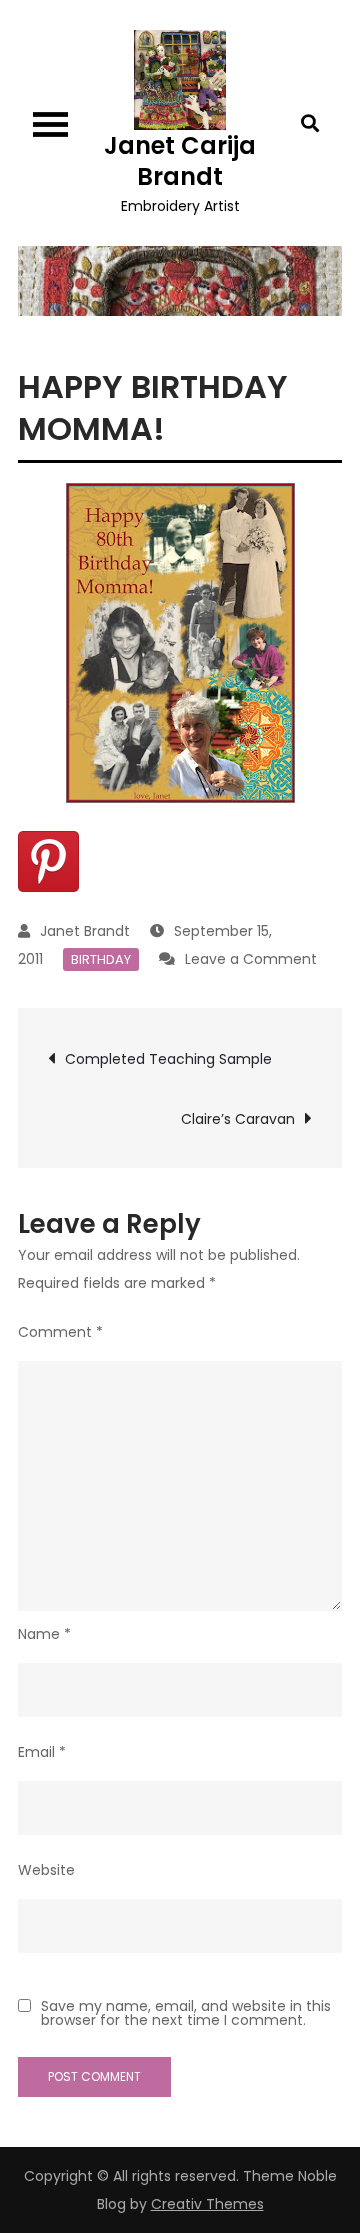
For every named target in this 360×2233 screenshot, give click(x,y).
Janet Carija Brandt (180, 161)
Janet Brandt (85, 931)
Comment (60, 1332)
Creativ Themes (207, 2204)
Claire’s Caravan (238, 1119)
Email (42, 1752)
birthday (101, 959)
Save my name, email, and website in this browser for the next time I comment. (186, 2013)
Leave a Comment (251, 959)
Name (44, 1634)
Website (46, 1870)
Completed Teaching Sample (168, 1059)
